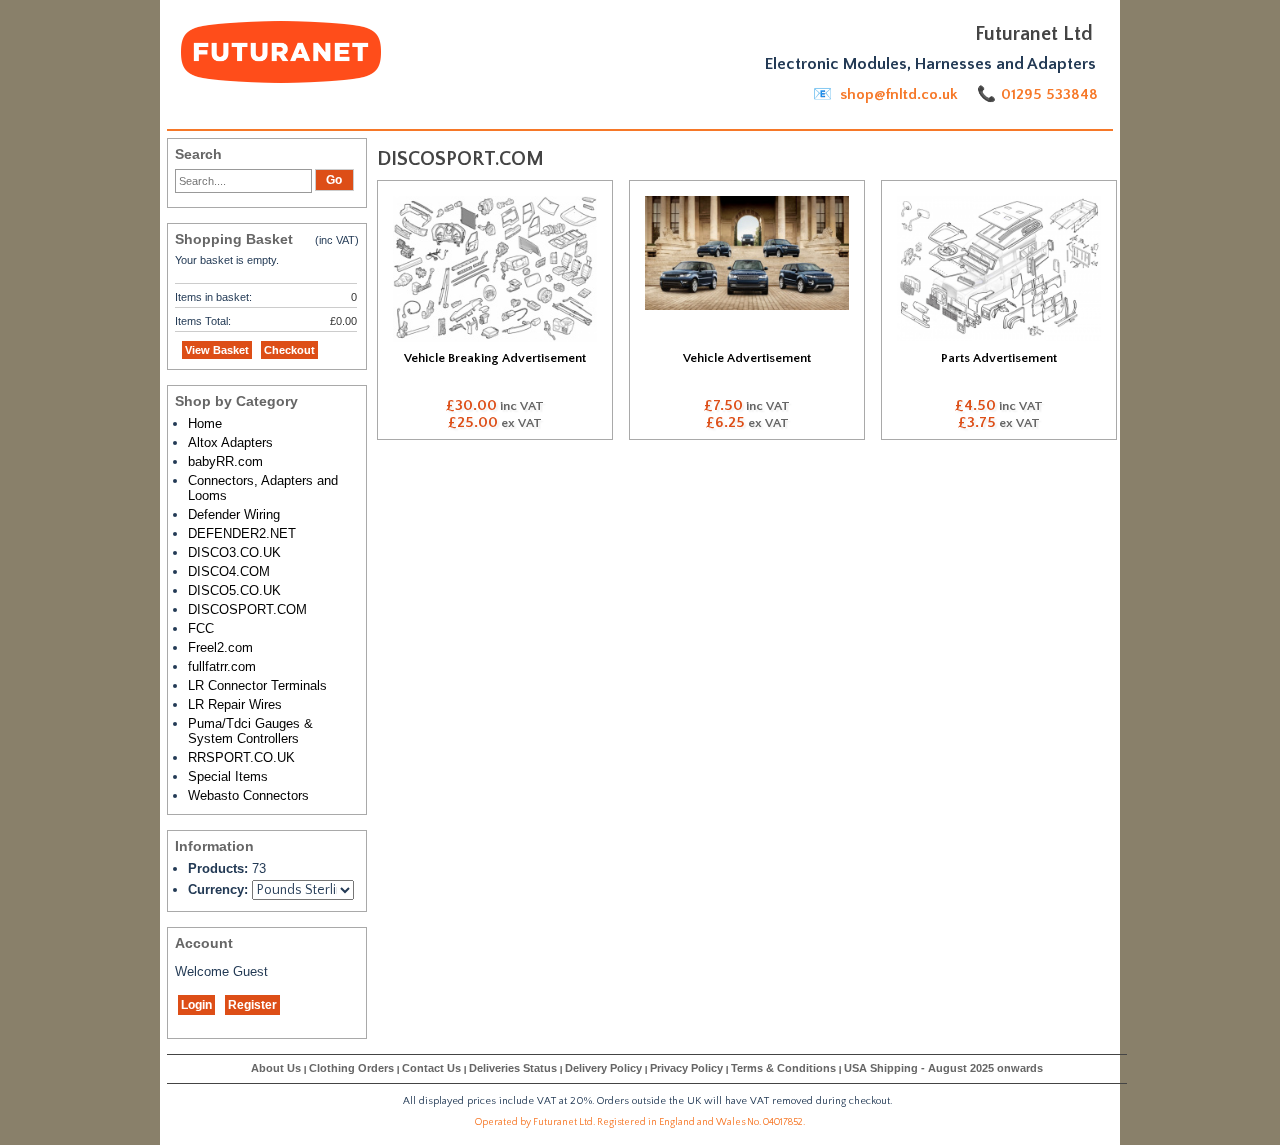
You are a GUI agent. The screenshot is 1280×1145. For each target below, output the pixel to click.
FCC (201, 628)
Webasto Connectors (248, 795)
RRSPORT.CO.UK (241, 757)
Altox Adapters (230, 442)
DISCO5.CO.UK (234, 590)
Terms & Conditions (783, 1068)
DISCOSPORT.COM (247, 609)
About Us (276, 1068)
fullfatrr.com (222, 666)
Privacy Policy (686, 1068)
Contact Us (431, 1068)
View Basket (217, 350)
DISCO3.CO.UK (234, 552)
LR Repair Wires (235, 704)
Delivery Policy (603, 1068)
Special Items (228, 776)
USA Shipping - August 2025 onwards (943, 1068)
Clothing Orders (351, 1068)
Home (205, 423)
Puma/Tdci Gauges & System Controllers (250, 731)
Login (196, 1005)
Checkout (289, 350)
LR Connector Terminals (257, 685)
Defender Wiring (234, 514)
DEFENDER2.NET (242, 533)
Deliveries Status (513, 1068)
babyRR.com (225, 461)
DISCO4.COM (229, 571)
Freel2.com (220, 647)
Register (252, 1005)
